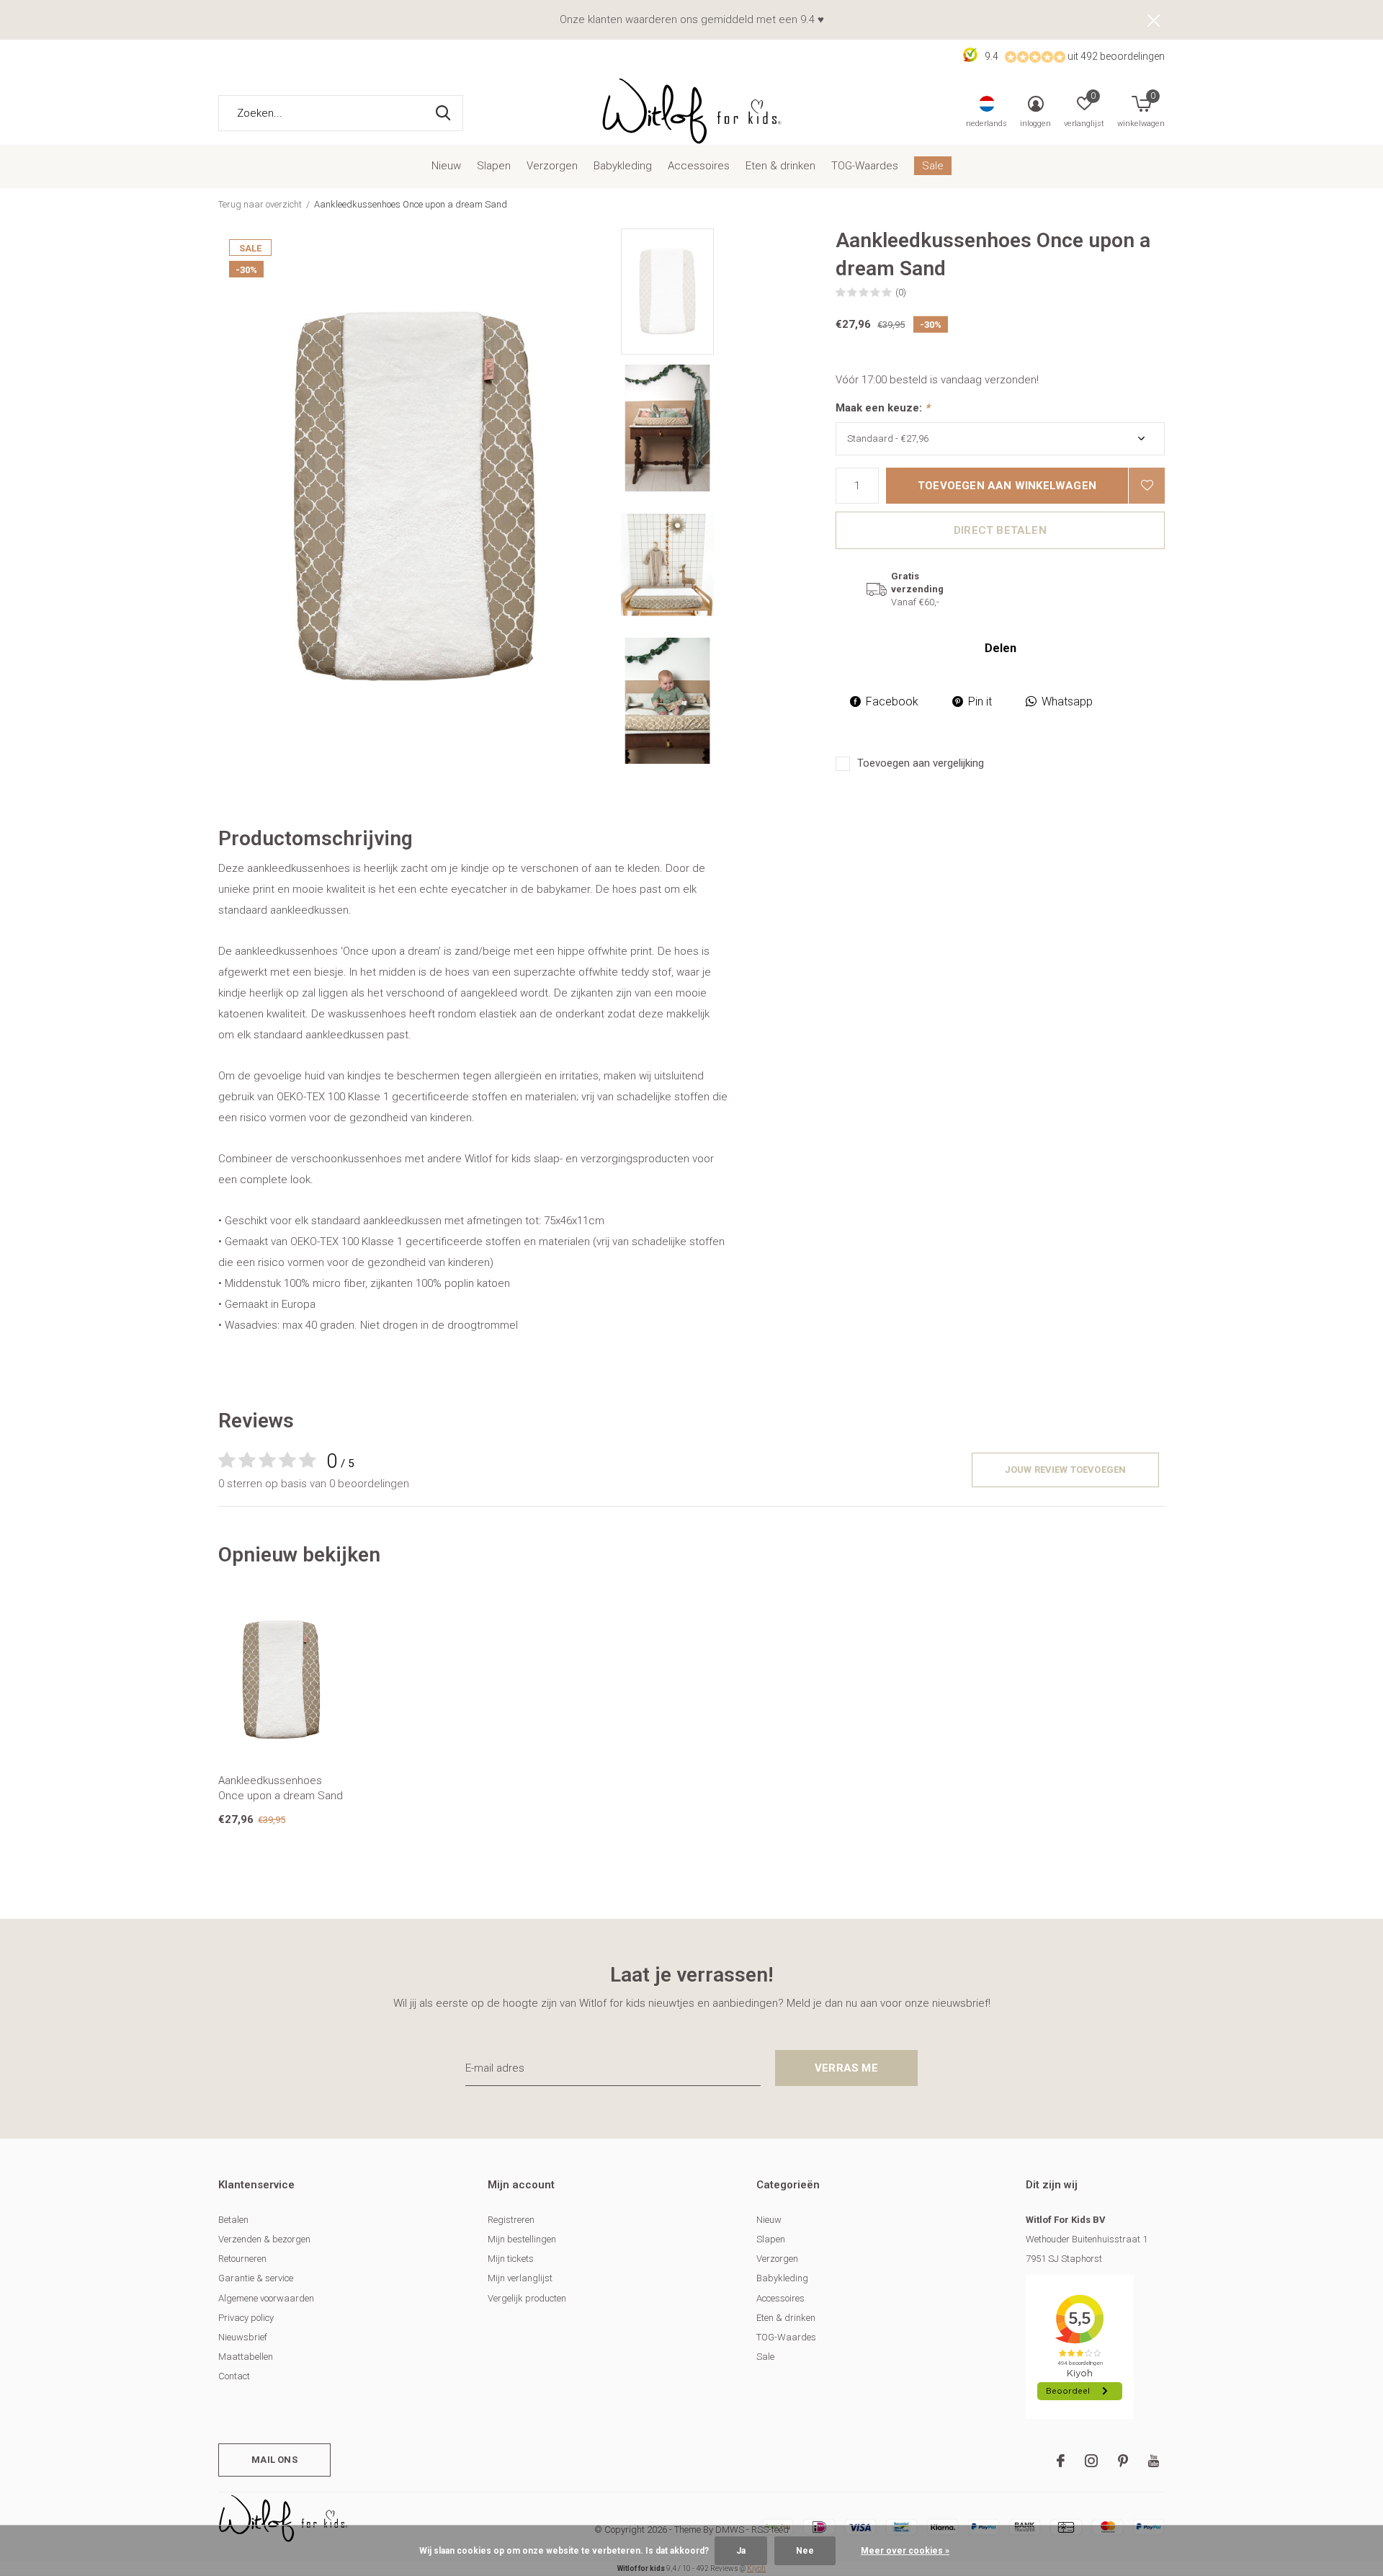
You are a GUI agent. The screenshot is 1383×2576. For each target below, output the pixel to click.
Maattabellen (246, 2357)
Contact (234, 2376)
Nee (805, 2551)
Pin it (980, 701)
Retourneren (242, 2259)
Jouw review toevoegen (1066, 1470)
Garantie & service (256, 2278)
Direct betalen (1000, 530)
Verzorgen (552, 166)
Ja (741, 2551)
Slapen (494, 166)
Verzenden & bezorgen (264, 2239)
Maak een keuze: (883, 408)
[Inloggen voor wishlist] (1147, 486)
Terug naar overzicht (260, 204)
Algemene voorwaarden (266, 2298)
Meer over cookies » (905, 2551)
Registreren (511, 2220)
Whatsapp (1067, 701)
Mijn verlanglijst (520, 2278)
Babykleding (623, 166)
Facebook (892, 701)
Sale (933, 166)
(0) (901, 292)
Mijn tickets (511, 2259)
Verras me (846, 2068)
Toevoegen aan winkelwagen (1007, 486)
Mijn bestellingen (522, 2239)
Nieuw (446, 166)
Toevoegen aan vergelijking (921, 763)
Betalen (233, 2220)
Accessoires (699, 166)
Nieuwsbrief (243, 2337)
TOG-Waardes (865, 166)
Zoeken (443, 113)
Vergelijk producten (527, 2298)
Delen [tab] (1001, 648)
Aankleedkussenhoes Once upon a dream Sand (281, 1788)
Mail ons (274, 2460)
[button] (724, 291)
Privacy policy (246, 2318)
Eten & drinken (780, 166)
